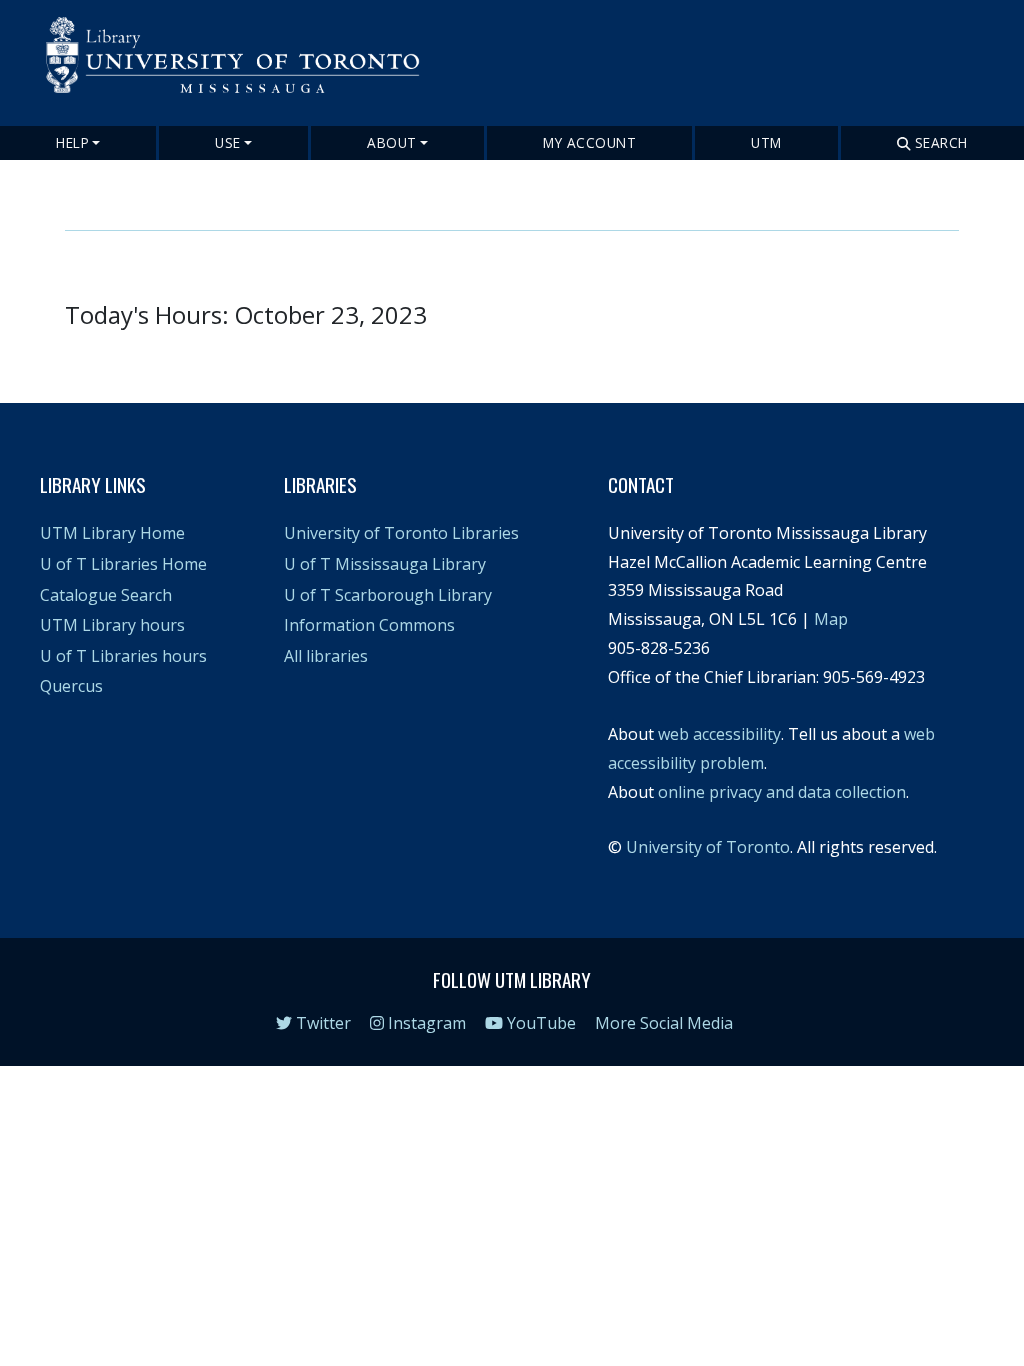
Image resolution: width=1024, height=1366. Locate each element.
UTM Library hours (112, 625)
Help (72, 142)
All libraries (326, 656)
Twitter (321, 1023)
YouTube (539, 1023)
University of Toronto (708, 847)
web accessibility (719, 734)
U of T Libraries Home (123, 564)
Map (831, 619)
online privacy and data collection (782, 792)
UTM (766, 142)
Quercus (71, 686)
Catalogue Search (106, 595)
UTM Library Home (112, 533)
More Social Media (664, 1023)
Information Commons (369, 625)
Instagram (425, 1023)
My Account (589, 142)
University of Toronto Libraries (401, 533)
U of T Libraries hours (123, 656)
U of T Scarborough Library (388, 595)
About (392, 142)
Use (228, 142)
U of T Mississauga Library (385, 564)
